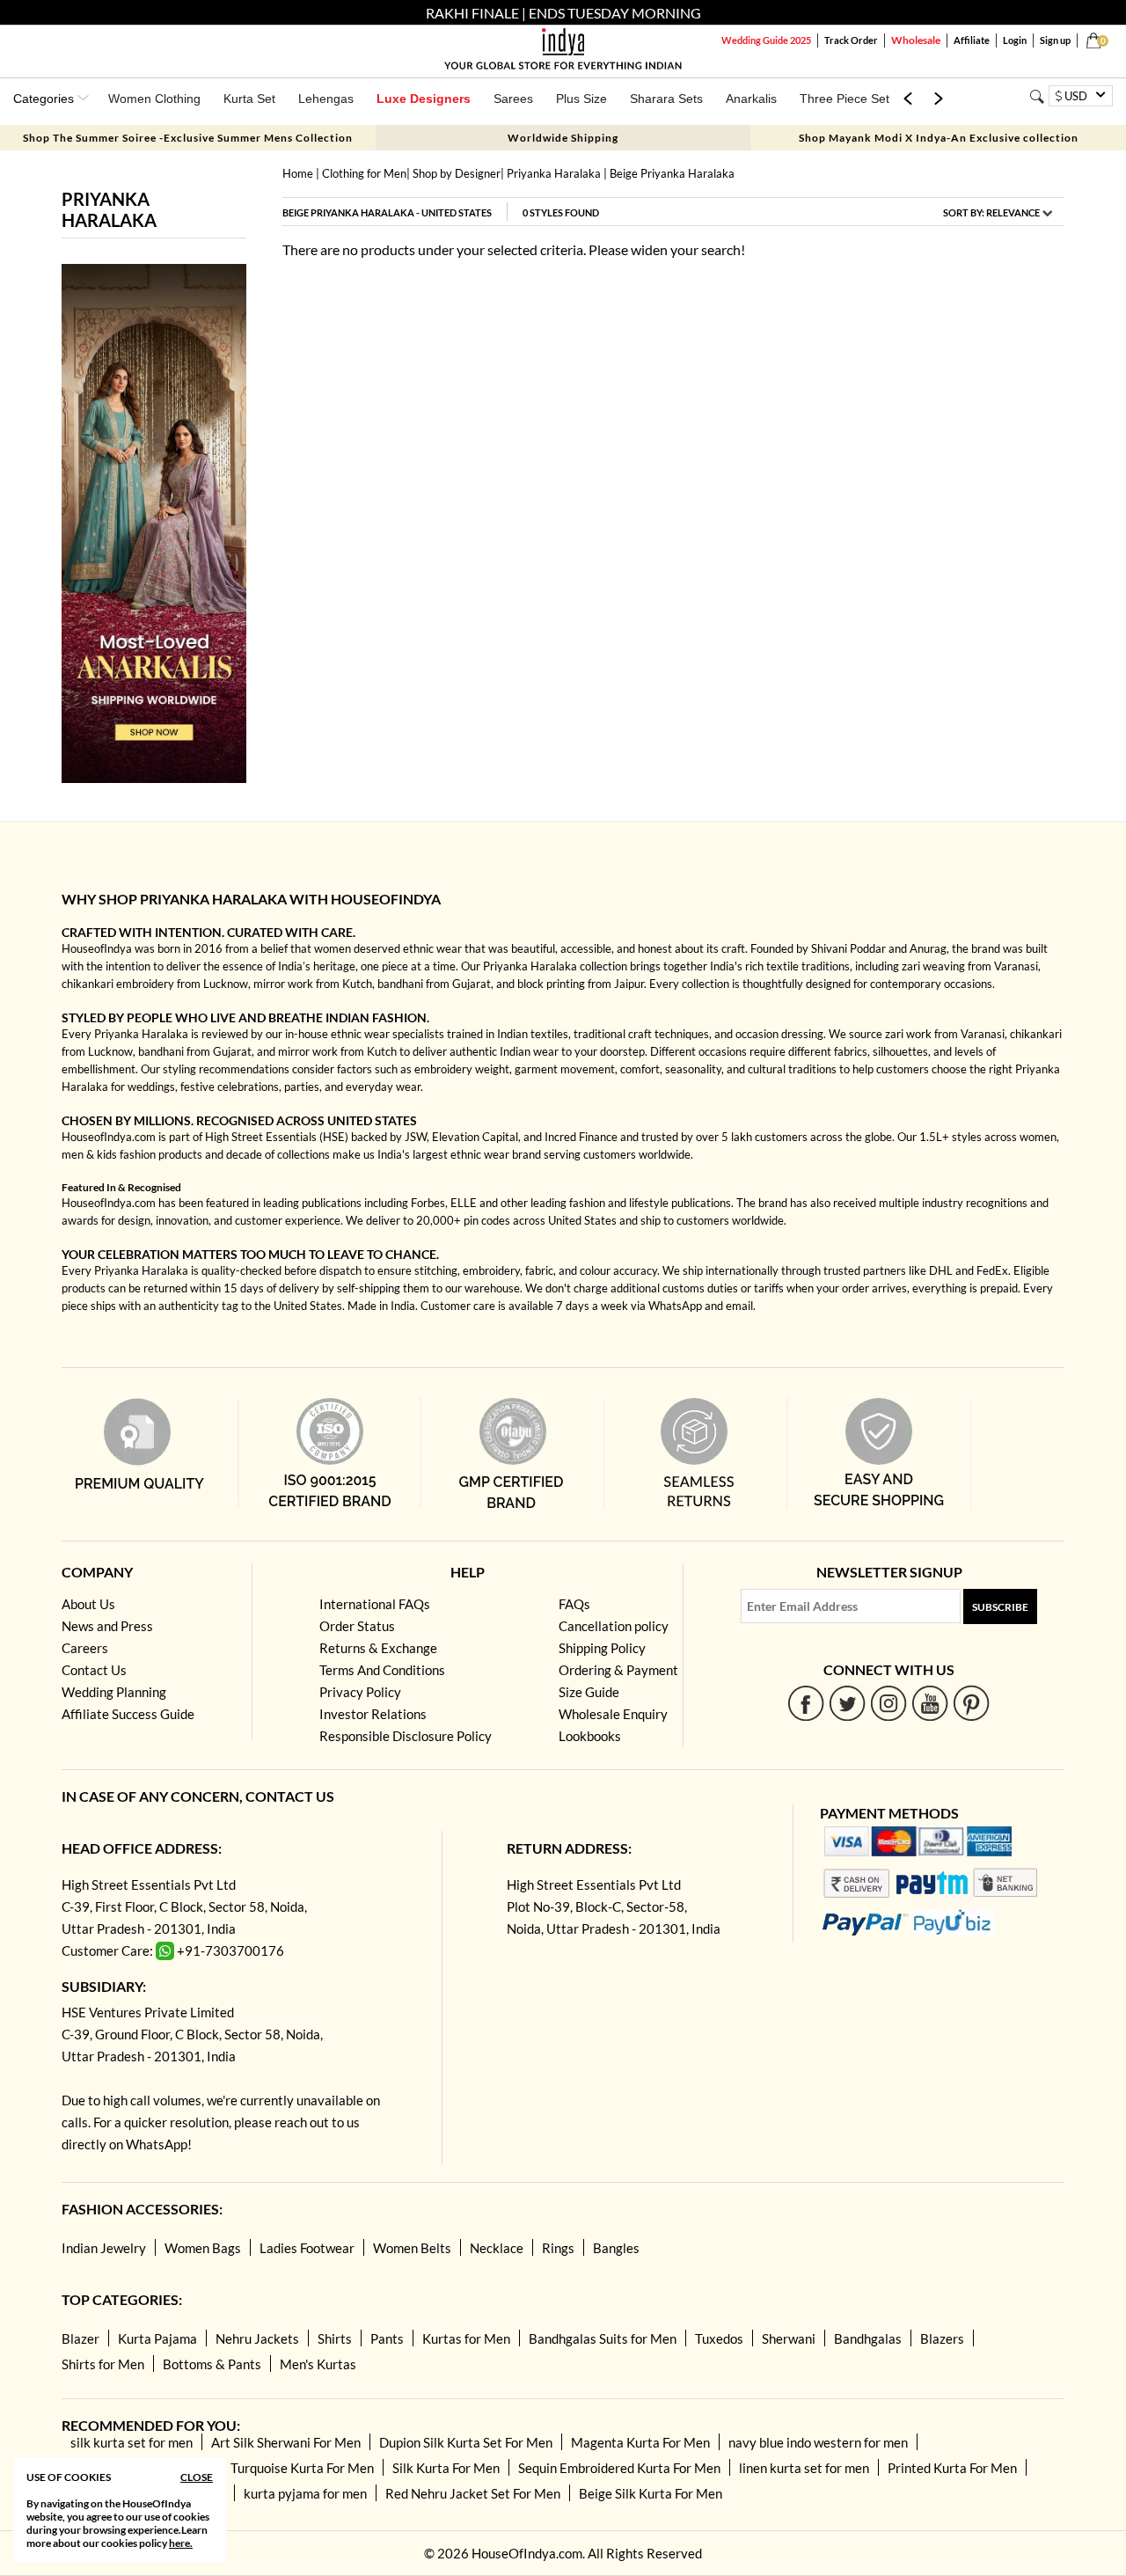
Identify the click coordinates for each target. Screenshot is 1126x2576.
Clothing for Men (364, 173)
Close (197, 2477)
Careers (85, 1648)
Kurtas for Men (466, 2338)
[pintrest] (972, 1703)
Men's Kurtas (318, 2364)
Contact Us (94, 1670)
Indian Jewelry (104, 2248)
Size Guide (589, 1692)
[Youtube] (930, 1703)
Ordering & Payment (618, 1670)
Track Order (851, 40)
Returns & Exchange (378, 1648)
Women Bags (203, 2248)
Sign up (1055, 40)
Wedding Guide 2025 (766, 40)
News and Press (107, 1626)
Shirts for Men (103, 2364)
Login (1015, 40)
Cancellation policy (614, 1626)
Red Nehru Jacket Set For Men (473, 2493)
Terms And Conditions (382, 1670)
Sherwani (789, 2338)
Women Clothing (154, 99)
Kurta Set (249, 99)
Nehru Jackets (257, 2338)
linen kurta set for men (804, 2468)
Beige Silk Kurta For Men (651, 2493)
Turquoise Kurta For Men (302, 2468)
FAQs (574, 1604)
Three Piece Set (844, 99)
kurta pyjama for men (305, 2493)
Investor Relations (373, 1714)
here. (181, 2543)
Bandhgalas (868, 2338)
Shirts (335, 2338)
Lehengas (326, 99)
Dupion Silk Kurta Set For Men (466, 2442)
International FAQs (375, 1604)
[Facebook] (806, 1703)
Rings (558, 2248)
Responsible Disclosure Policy (406, 1736)
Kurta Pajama (157, 2338)
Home (298, 173)
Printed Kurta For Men (952, 2468)
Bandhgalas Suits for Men (603, 2338)
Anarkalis (751, 99)
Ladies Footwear (307, 2248)
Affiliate (972, 40)
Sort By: (991, 212)
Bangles (616, 2248)
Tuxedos (719, 2338)
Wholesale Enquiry (613, 1714)
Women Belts (412, 2248)
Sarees (513, 99)
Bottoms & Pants (212, 2364)
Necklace (497, 2248)
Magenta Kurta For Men (640, 2442)
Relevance (1013, 212)
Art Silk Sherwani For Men (286, 2442)
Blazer (80, 2338)
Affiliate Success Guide (128, 1714)
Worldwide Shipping (563, 138)
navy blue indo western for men (818, 2442)
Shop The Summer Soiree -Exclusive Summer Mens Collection (188, 138)
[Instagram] (889, 1703)
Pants (387, 2338)
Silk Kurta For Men (446, 2468)
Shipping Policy (602, 1648)
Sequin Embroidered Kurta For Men (619, 2468)
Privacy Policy (360, 1692)
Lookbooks (590, 1736)
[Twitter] (848, 1703)
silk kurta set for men (132, 2442)
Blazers (942, 2338)
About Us (88, 1604)
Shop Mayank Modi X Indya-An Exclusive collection (939, 138)
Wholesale (916, 40)
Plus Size (581, 99)
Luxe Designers (424, 99)
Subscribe (1000, 1607)
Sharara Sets (666, 99)
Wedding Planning (114, 1692)
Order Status (357, 1626)
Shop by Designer (457, 173)
